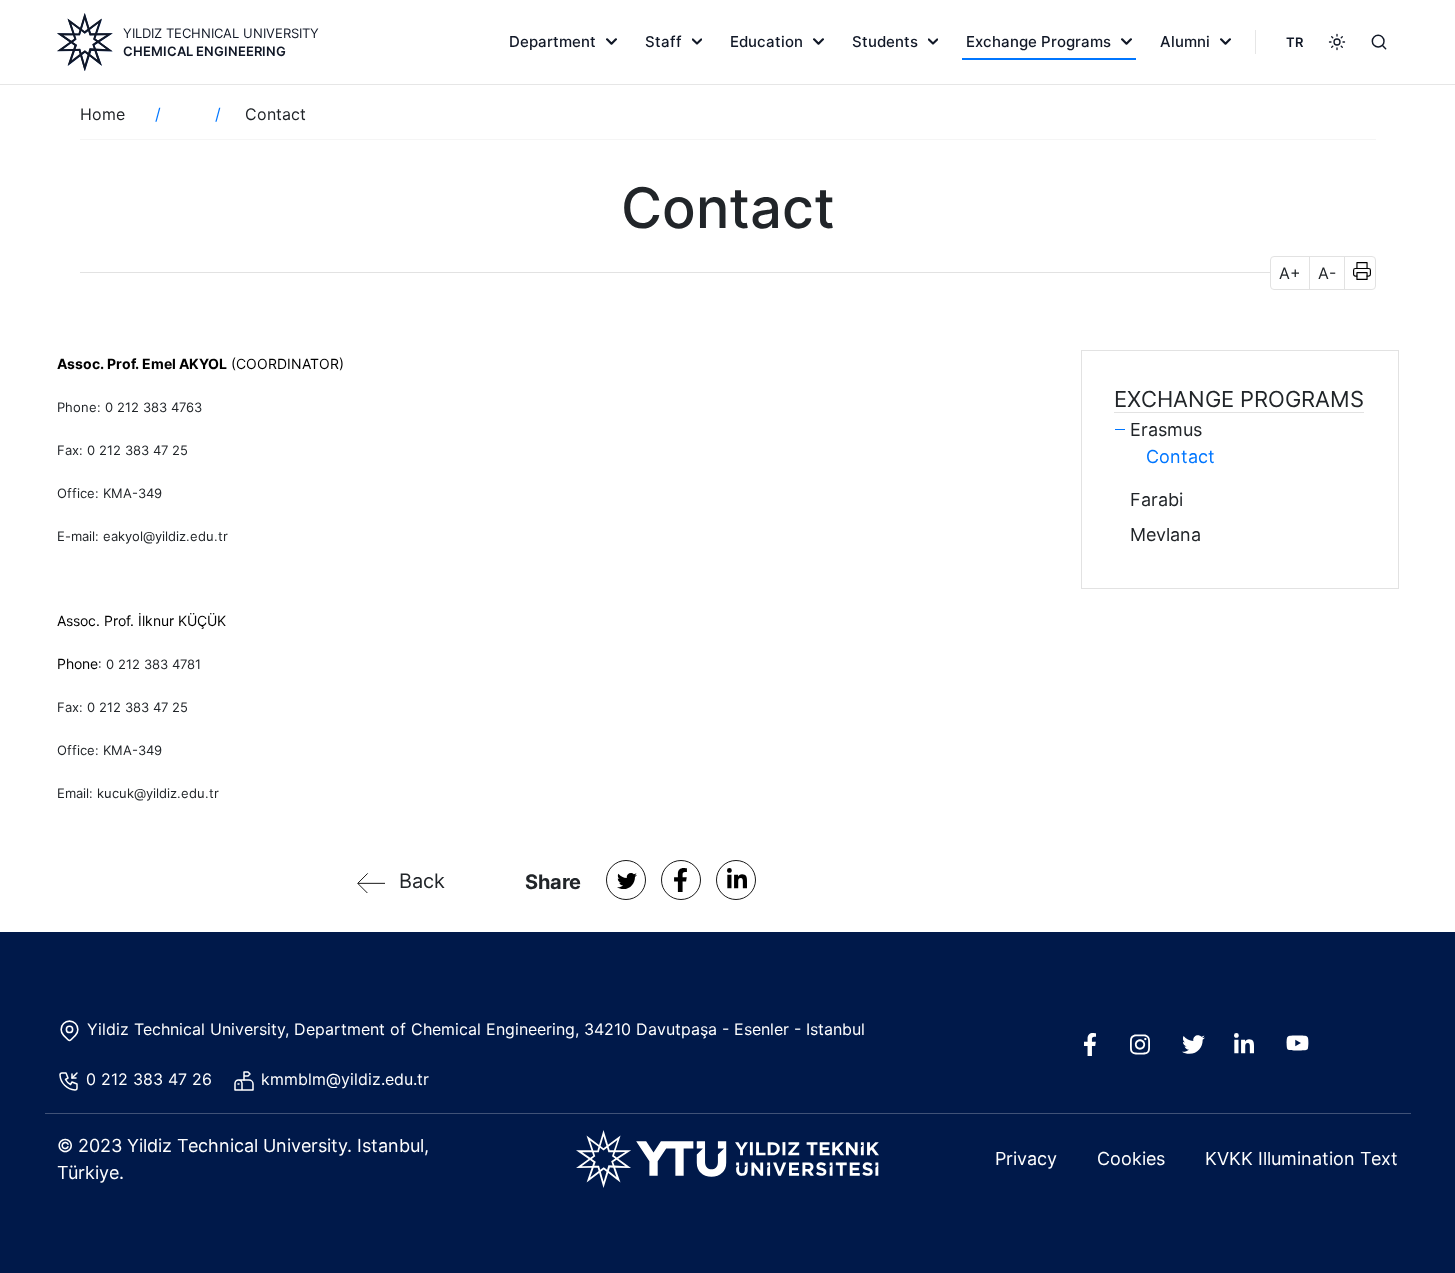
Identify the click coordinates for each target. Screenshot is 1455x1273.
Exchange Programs (1038, 41)
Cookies (1131, 1158)
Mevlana (1165, 534)
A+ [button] (1290, 273)
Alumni (1185, 41)
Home (102, 114)
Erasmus (1166, 429)
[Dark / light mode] (1337, 42)
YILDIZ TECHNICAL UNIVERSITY (221, 33)
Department (552, 41)
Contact (1180, 456)
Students (885, 41)
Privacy (1026, 1158)
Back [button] (422, 881)
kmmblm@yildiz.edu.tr (347, 1079)
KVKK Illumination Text (1301, 1158)
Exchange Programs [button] (1239, 399)
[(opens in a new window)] (626, 880)
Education (766, 41)
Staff (663, 41)
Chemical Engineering (204, 51)
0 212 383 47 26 (151, 1079)
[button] (1355, 273)
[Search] (1379, 42)
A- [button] (1327, 273)
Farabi (1156, 499)
